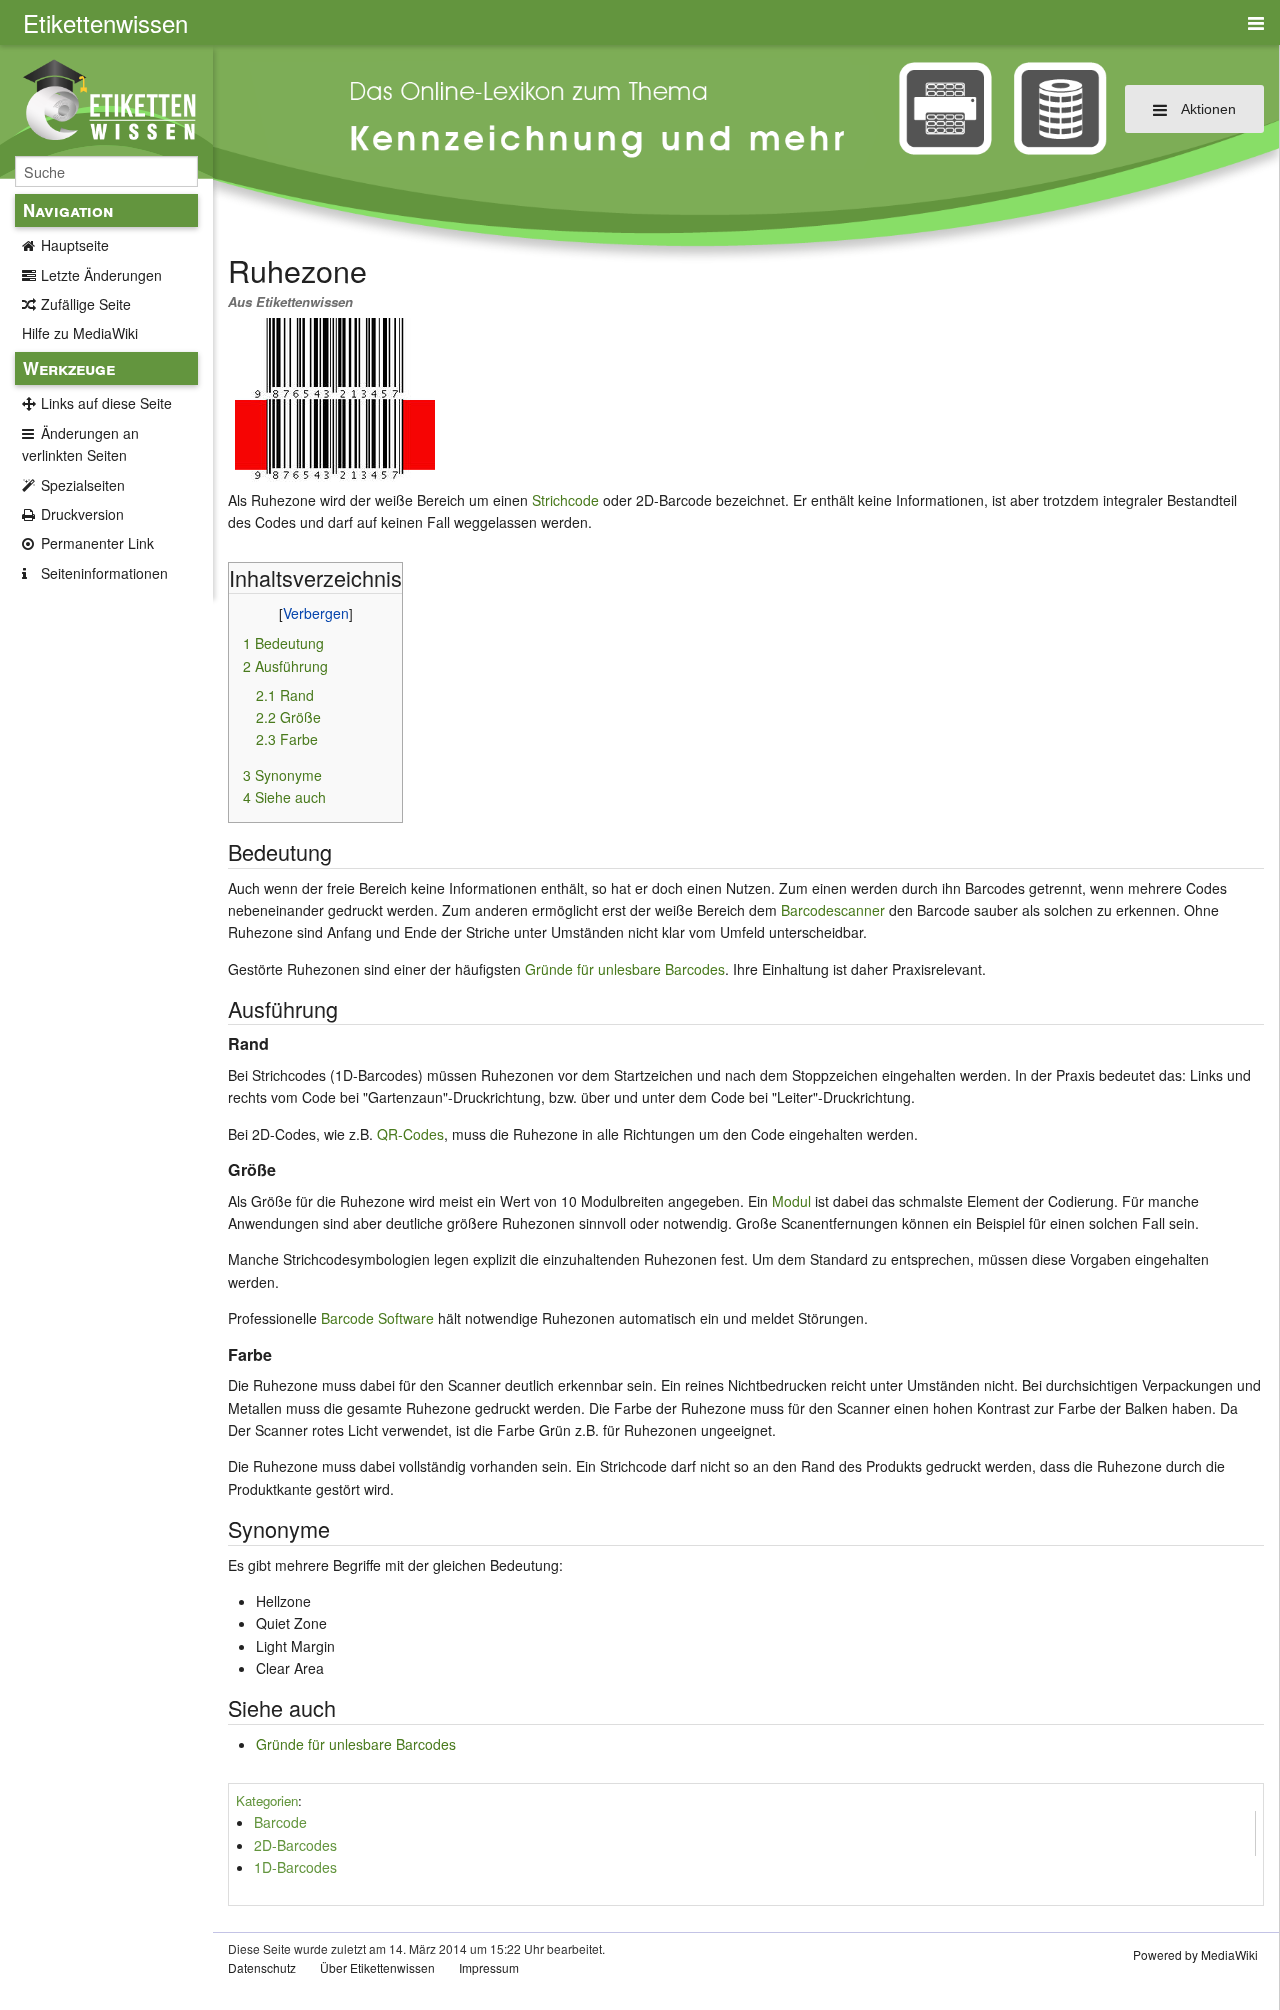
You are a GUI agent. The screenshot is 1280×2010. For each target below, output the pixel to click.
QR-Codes (410, 1134)
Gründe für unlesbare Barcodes (625, 969)
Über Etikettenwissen (377, 1967)
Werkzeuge (69, 368)
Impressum (489, 1967)
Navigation (68, 210)
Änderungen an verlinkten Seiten (80, 444)
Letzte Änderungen (101, 275)
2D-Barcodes (295, 1845)
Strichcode (565, 500)
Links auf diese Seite (106, 403)
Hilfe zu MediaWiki (80, 333)
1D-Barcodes (295, 1867)
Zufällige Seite (86, 304)
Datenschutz (262, 1967)
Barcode (280, 1822)
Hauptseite (75, 245)
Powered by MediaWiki (1195, 1954)
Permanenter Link (97, 543)
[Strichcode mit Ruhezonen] (335, 398)
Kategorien (267, 1800)
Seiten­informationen (104, 573)
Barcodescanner (833, 910)
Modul (791, 1201)
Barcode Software (377, 1318)
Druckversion (82, 514)
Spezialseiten (83, 485)
